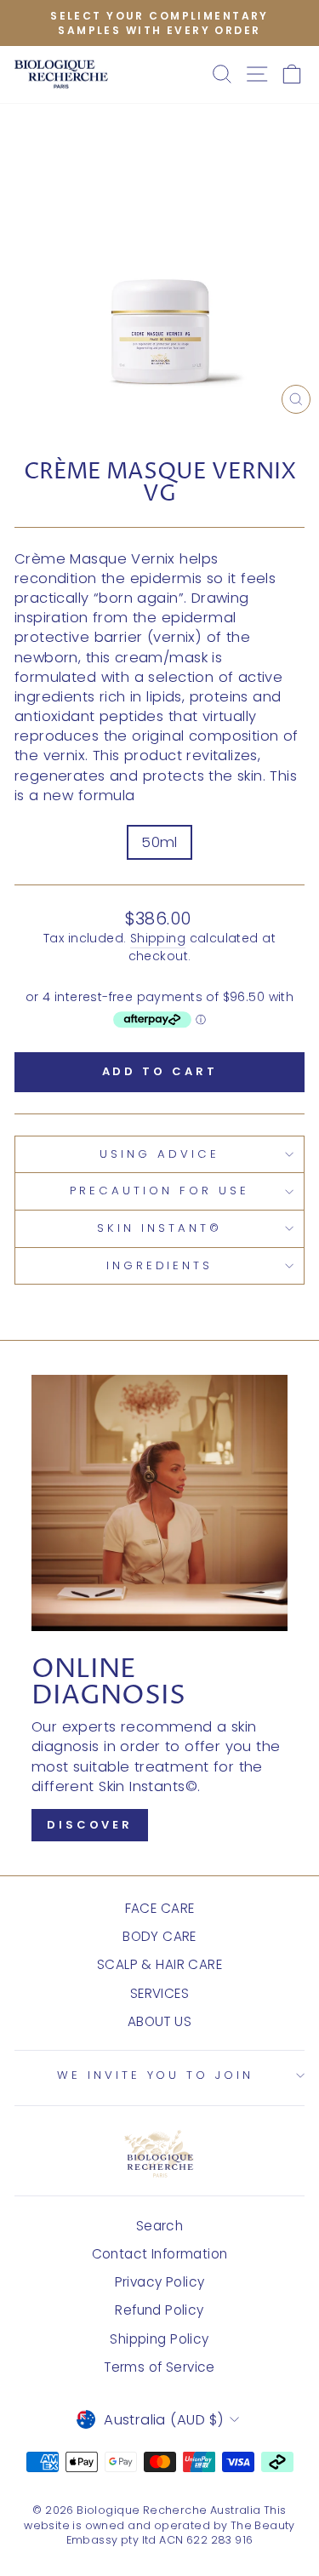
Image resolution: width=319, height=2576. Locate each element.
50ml (159, 842)
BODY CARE (159, 1936)
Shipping (158, 939)
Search (159, 2226)
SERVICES (159, 1993)
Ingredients (160, 1265)
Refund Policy (159, 2310)
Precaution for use (159, 1191)
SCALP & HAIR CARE (159, 1964)
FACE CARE (160, 1908)
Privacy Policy (160, 2282)
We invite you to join (155, 2075)
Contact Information (160, 2254)
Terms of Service (159, 2367)
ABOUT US (159, 2021)
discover (90, 1825)
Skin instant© (159, 1228)
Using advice (159, 1154)
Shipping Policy (159, 2339)
